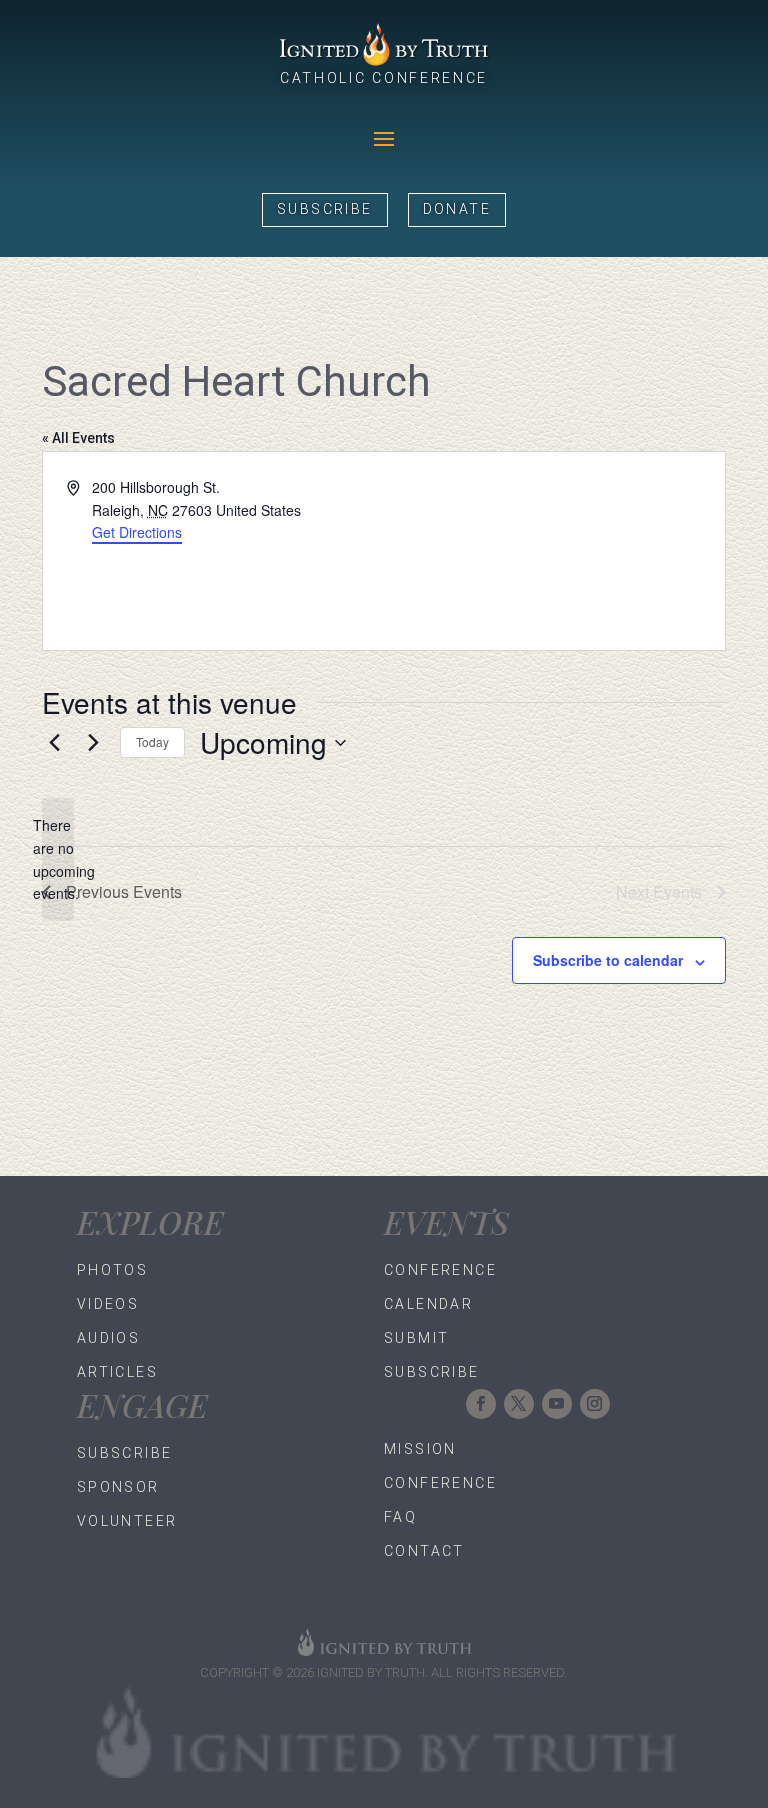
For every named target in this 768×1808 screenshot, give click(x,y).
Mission (420, 1449)
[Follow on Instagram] (595, 1404)
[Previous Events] (54, 743)
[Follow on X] (519, 1404)
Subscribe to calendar (608, 960)
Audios (108, 1338)
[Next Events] (93, 743)
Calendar (428, 1304)
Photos (112, 1270)
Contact (424, 1551)
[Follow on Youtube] (557, 1404)
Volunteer (127, 1521)
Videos (108, 1304)
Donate (457, 209)
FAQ (400, 1517)
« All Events (78, 438)
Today (152, 741)
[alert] (58, 859)
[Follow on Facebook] (481, 1404)
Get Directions (137, 532)
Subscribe (325, 209)
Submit (416, 1338)
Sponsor (118, 1487)
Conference (440, 1270)
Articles (117, 1372)
